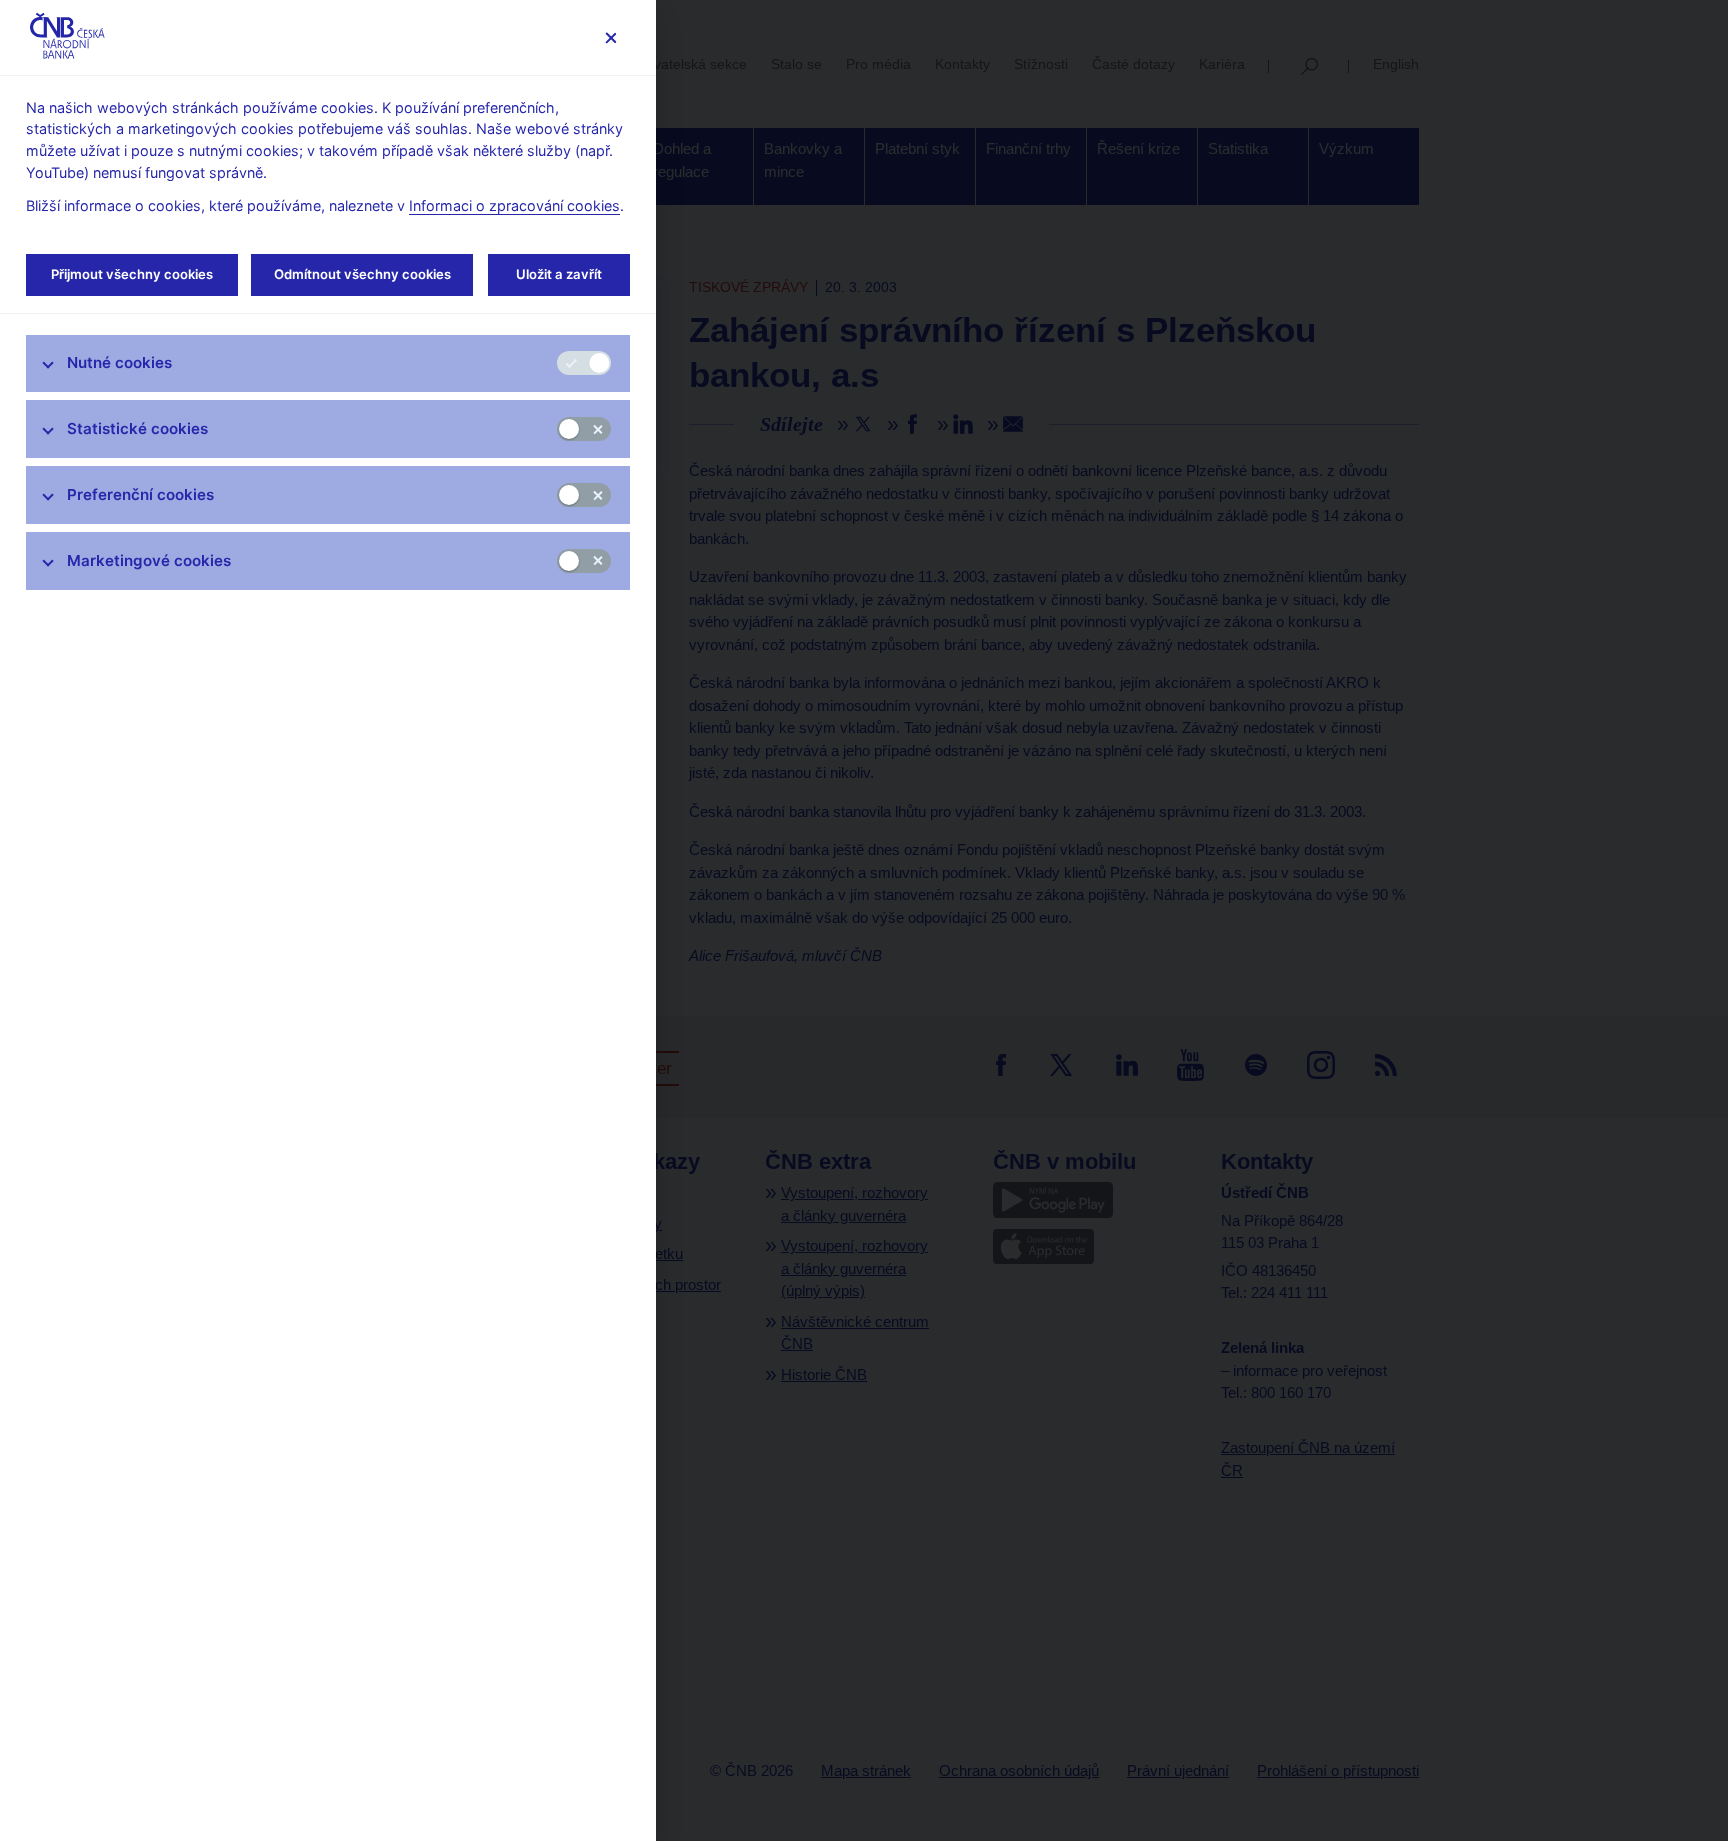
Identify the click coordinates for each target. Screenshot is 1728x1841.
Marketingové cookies (149, 560)
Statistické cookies (137, 428)
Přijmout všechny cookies (132, 274)
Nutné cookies (119, 362)
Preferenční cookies (140, 494)
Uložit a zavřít (559, 274)
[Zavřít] (610, 37)
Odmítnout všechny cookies (362, 274)
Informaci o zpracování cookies (514, 205)
